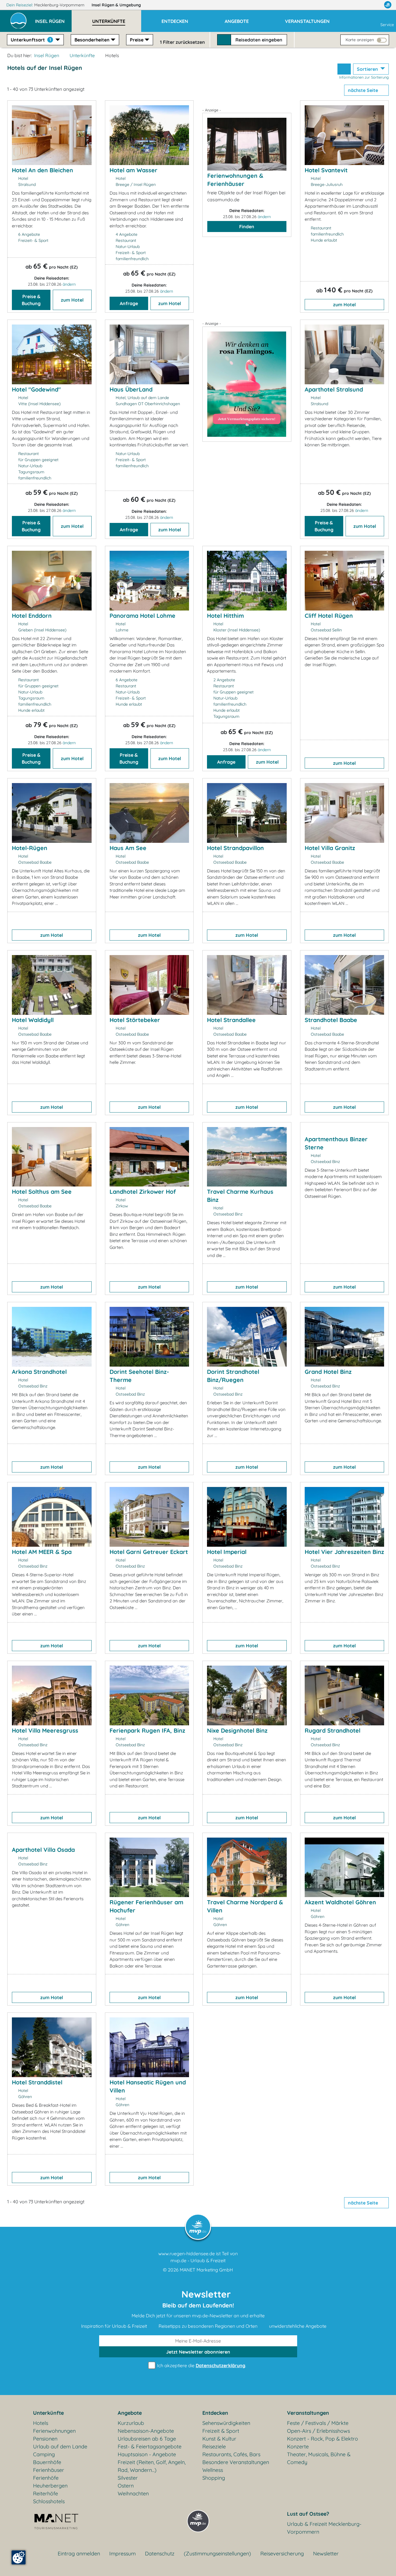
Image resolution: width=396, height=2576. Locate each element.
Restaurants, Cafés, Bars (231, 2454)
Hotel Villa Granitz (330, 848)
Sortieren (368, 69)
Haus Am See (128, 848)
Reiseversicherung (282, 2554)
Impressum (122, 2554)
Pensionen (45, 2439)
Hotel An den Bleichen (42, 170)
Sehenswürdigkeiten (226, 2423)
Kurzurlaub (131, 2423)
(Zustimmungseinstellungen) (217, 2554)
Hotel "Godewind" (36, 389)
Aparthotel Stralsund (334, 389)
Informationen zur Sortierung (364, 77)
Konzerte (298, 2447)
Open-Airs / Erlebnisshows (318, 2431)
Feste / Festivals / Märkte (318, 2423)
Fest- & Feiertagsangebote (150, 2447)
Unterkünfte (82, 55)
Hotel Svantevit (326, 170)
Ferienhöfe (46, 2478)
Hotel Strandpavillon (235, 848)
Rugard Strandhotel (333, 1730)
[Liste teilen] (344, 69)
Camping (44, 2454)
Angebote (130, 2413)
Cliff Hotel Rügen (329, 616)
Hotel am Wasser (133, 170)
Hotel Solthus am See (42, 1192)
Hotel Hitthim (225, 616)
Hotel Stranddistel (37, 2082)
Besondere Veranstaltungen (236, 2462)
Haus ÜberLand (131, 389)
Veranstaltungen (308, 2413)
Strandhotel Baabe (331, 1020)
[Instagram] (375, 5)
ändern (69, 284)
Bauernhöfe (47, 2462)
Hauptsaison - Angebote (147, 2454)
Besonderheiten (92, 40)
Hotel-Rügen (30, 848)
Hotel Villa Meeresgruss (45, 1730)
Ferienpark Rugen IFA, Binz (147, 1730)
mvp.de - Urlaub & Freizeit (198, 2260)
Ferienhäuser (49, 2470)
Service (387, 25)
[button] (53, 19)
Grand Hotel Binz (328, 1372)
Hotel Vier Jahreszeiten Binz (344, 1552)
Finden (247, 227)
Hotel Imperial (227, 1552)
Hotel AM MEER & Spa (42, 1552)
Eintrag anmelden (79, 2554)
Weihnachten (133, 2493)
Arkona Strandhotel (39, 1372)
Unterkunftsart (31, 40)
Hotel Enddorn (32, 616)
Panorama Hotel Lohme (142, 616)
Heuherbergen (50, 2486)
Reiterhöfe (46, 2493)
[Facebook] (362, 5)
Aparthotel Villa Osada (43, 1850)
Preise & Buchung (31, 300)
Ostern (126, 2486)
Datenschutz (160, 2554)
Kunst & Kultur (219, 2439)
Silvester (128, 2478)
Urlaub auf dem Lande (60, 2447)
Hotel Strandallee (231, 1020)
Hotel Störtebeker (135, 1020)
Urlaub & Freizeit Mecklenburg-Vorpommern (324, 2528)
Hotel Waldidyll (33, 1020)
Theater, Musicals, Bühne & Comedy (319, 2458)
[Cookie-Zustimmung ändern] (19, 2557)
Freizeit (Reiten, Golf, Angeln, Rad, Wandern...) (152, 2466)
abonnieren (198, 2352)
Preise (137, 40)
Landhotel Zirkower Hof (143, 1192)
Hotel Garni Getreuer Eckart (149, 1552)
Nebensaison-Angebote (146, 2431)
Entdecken (215, 2413)
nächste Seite (364, 90)
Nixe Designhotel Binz (237, 1730)
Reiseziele (214, 2447)
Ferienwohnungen (54, 2431)
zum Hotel (72, 300)
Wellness (213, 2470)
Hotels (41, 2423)
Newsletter (326, 2554)
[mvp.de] (388, 5)
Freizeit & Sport (221, 2431)
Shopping (214, 2478)
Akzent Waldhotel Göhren (340, 1902)
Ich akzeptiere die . (201, 2365)
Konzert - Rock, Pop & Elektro (323, 2439)
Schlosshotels (49, 2501)
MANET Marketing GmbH (206, 2270)
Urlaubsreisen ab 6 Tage (147, 2439)
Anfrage (129, 303)
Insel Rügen (116, 5)
